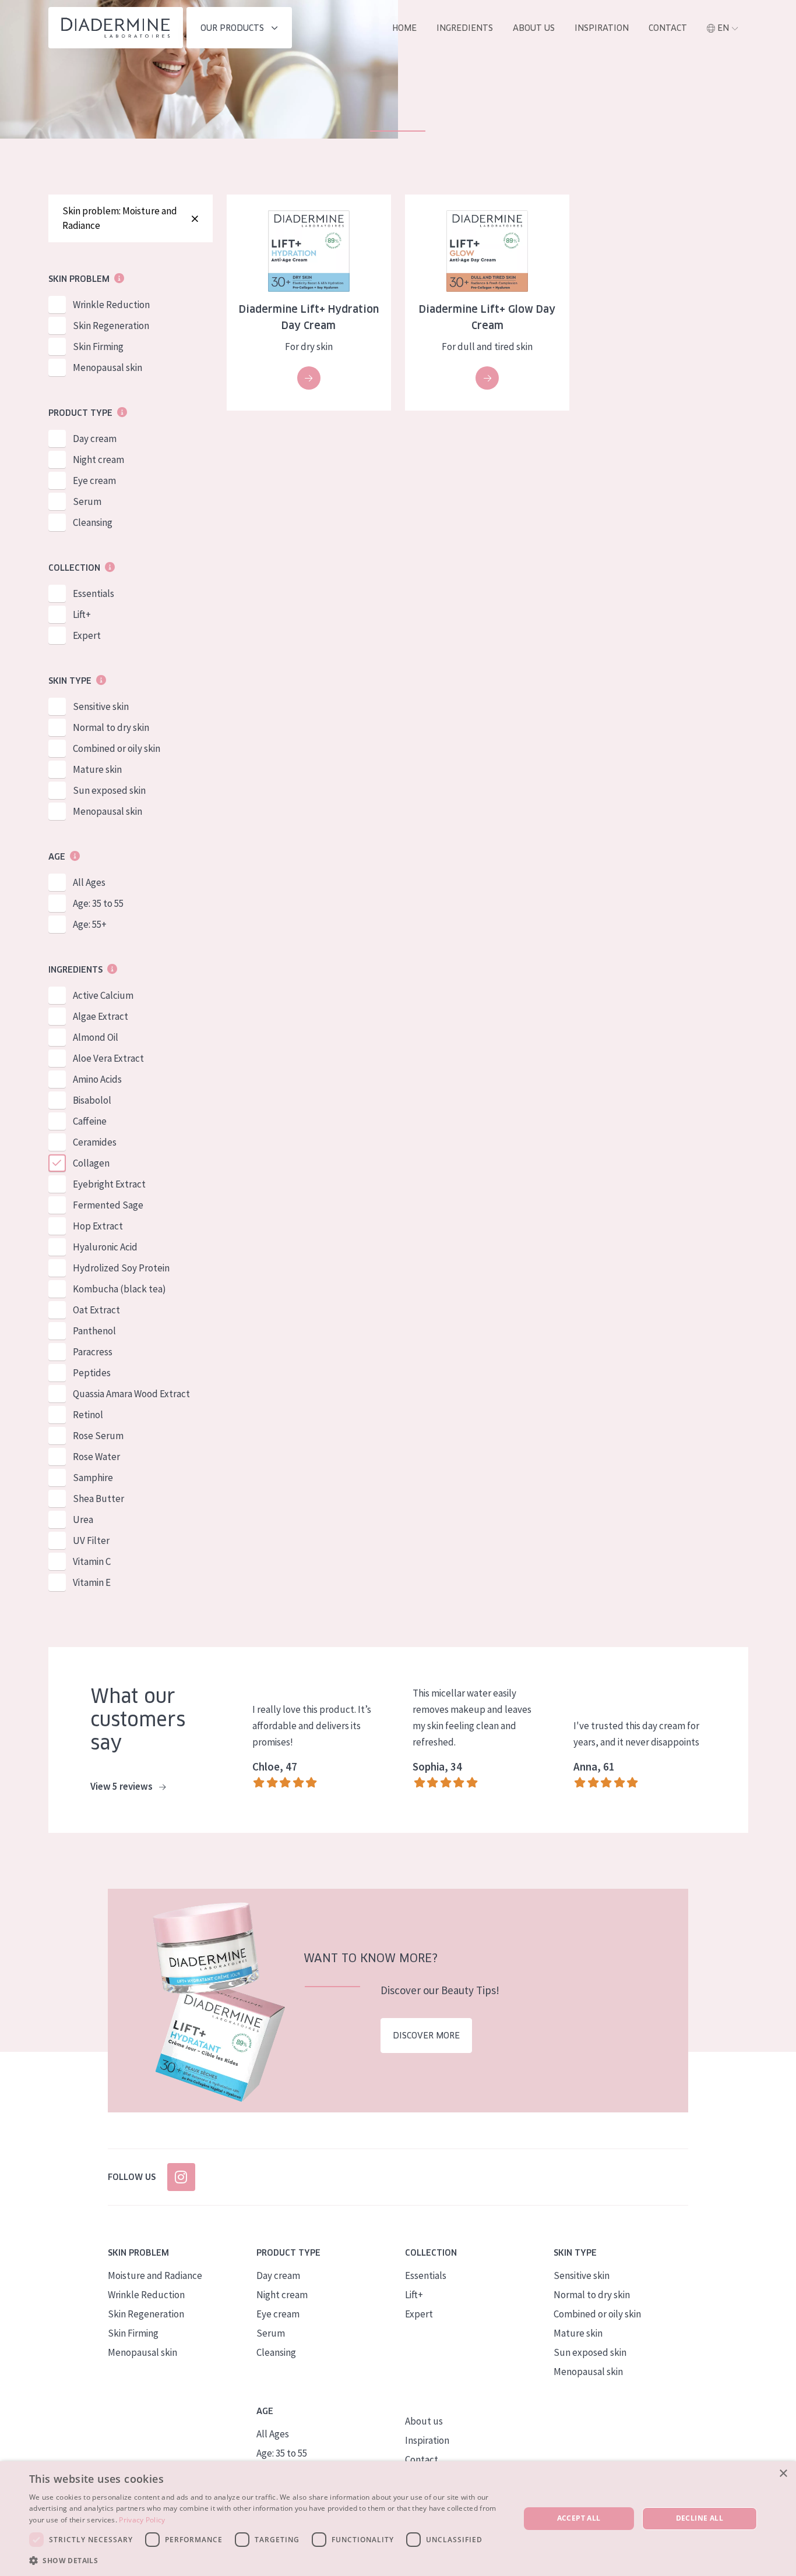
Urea (83, 1520)
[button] (267, 2560)
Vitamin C (92, 1561)
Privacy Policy (142, 2520)
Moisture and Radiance (155, 2275)
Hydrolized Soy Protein (121, 1268)
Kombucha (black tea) (119, 1289)
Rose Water (96, 1457)
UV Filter (91, 1540)
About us (534, 28)
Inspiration (602, 28)
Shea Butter (98, 1499)
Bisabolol (92, 1100)
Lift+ (82, 614)
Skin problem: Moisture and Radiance (120, 218)
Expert (87, 635)
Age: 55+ (90, 924)
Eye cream (94, 480)
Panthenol (94, 1331)
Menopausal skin (108, 368)
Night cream (98, 460)
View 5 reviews (122, 1786)
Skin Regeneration (111, 326)
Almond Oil (96, 1037)
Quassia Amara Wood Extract (131, 1394)
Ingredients (465, 28)
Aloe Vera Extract (108, 1058)
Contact (668, 28)
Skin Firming (98, 347)
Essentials (94, 593)
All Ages (89, 882)
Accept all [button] (579, 2518)
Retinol (88, 1415)
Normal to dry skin (111, 727)
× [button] (783, 2474)
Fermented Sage (108, 1205)
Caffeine (90, 1121)
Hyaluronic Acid (105, 1247)
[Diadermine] (116, 28)
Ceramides (95, 1142)
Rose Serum (98, 1436)
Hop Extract (98, 1226)
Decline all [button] (700, 2518)
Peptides (92, 1373)
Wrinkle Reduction (111, 305)
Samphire (93, 1478)
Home (404, 28)
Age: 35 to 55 (98, 903)
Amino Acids (97, 1079)
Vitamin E (92, 1582)
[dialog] (398, 2519)
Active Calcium (103, 995)
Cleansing (93, 522)
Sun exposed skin (109, 790)
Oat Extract (96, 1310)
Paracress (93, 1352)
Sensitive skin (101, 706)
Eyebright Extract (109, 1184)
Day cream (95, 439)
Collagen (91, 1163)
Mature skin (97, 769)
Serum (87, 501)
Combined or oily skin (117, 748)
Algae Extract (101, 1016)
